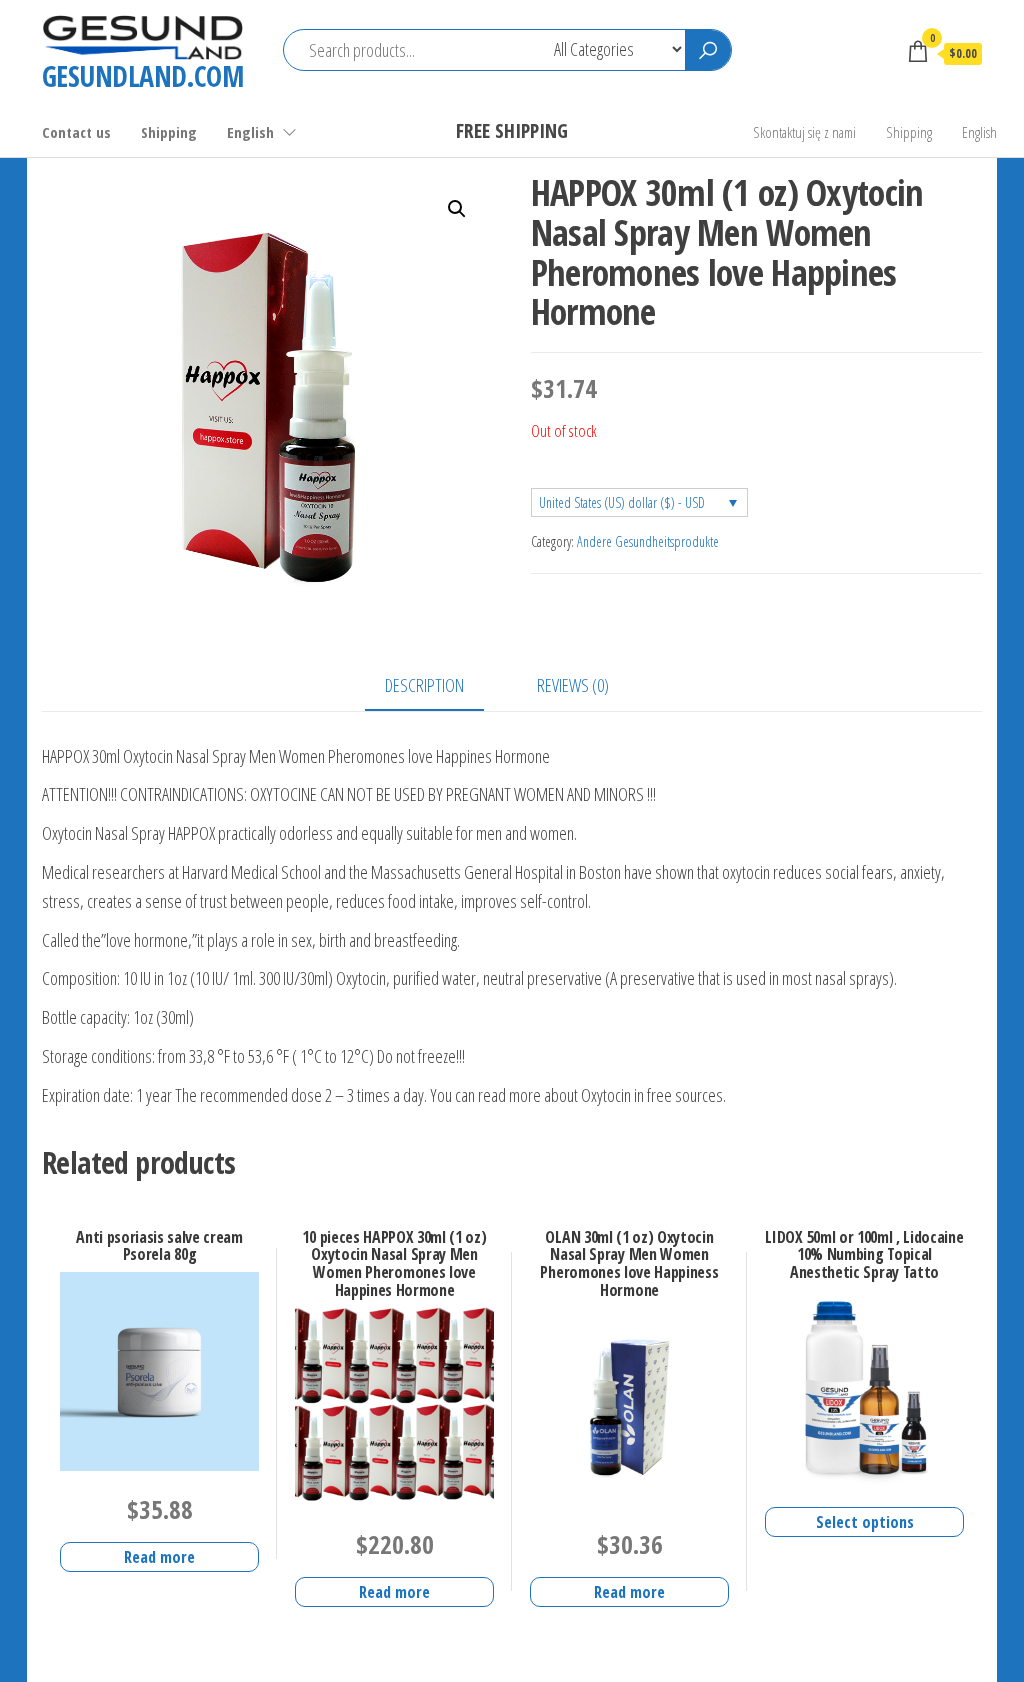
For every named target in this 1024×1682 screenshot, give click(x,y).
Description (424, 685)
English (250, 132)
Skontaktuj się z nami (804, 132)
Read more (159, 1557)
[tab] (439, 686)
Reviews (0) (573, 685)
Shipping (169, 132)
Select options (865, 1522)
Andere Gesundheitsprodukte (648, 541)
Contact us (76, 132)
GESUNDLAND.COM (142, 76)
